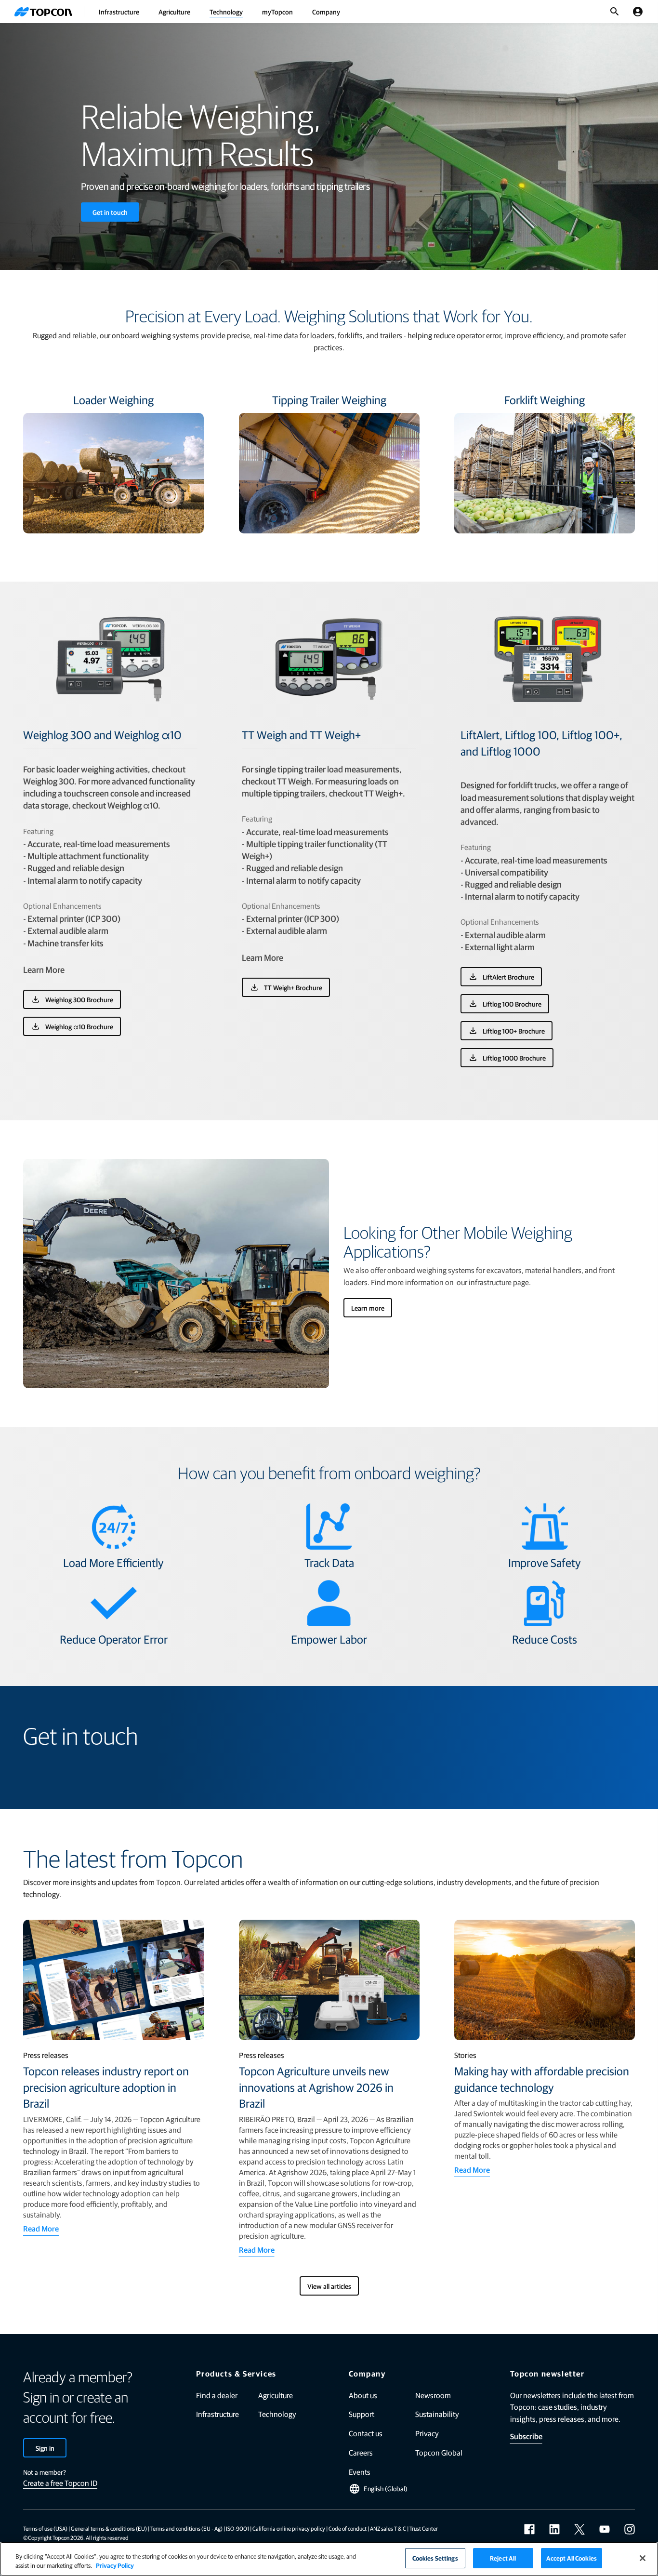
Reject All (503, 2558)
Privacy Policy (115, 2566)
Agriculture (174, 12)
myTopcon (277, 12)
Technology (226, 12)
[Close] (643, 2558)
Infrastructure (119, 12)
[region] (329, 2559)
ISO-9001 (237, 2528)
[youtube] (605, 2529)
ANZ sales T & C (388, 2528)
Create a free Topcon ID (60, 2483)
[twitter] (579, 2529)
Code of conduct (348, 2528)
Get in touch (110, 212)
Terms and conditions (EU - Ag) (186, 2528)
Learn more (368, 1308)
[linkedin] (554, 2529)
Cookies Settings (435, 2558)
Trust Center (424, 2528)
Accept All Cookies (572, 2558)
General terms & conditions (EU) (109, 2528)
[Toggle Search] (615, 12)
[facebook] (529, 2529)
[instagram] (630, 2529)
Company (326, 12)
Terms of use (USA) (45, 2528)
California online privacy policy (289, 2528)
